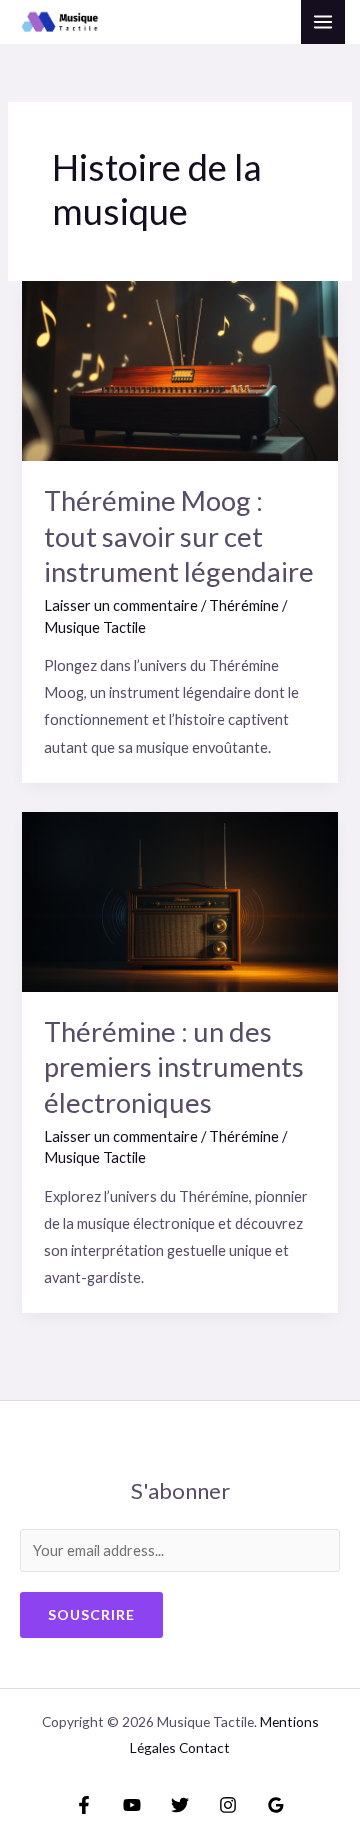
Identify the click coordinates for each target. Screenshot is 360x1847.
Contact (204, 1747)
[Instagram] (228, 1805)
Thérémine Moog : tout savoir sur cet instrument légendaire (179, 536)
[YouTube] (132, 1805)
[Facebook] (84, 1805)
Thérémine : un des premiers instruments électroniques (174, 1067)
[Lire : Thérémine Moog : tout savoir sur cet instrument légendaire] (179, 369)
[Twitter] (180, 1805)
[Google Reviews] (276, 1805)
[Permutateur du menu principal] (323, 22)
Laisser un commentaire (121, 605)
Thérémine (244, 605)
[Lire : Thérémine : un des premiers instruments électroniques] (179, 899)
